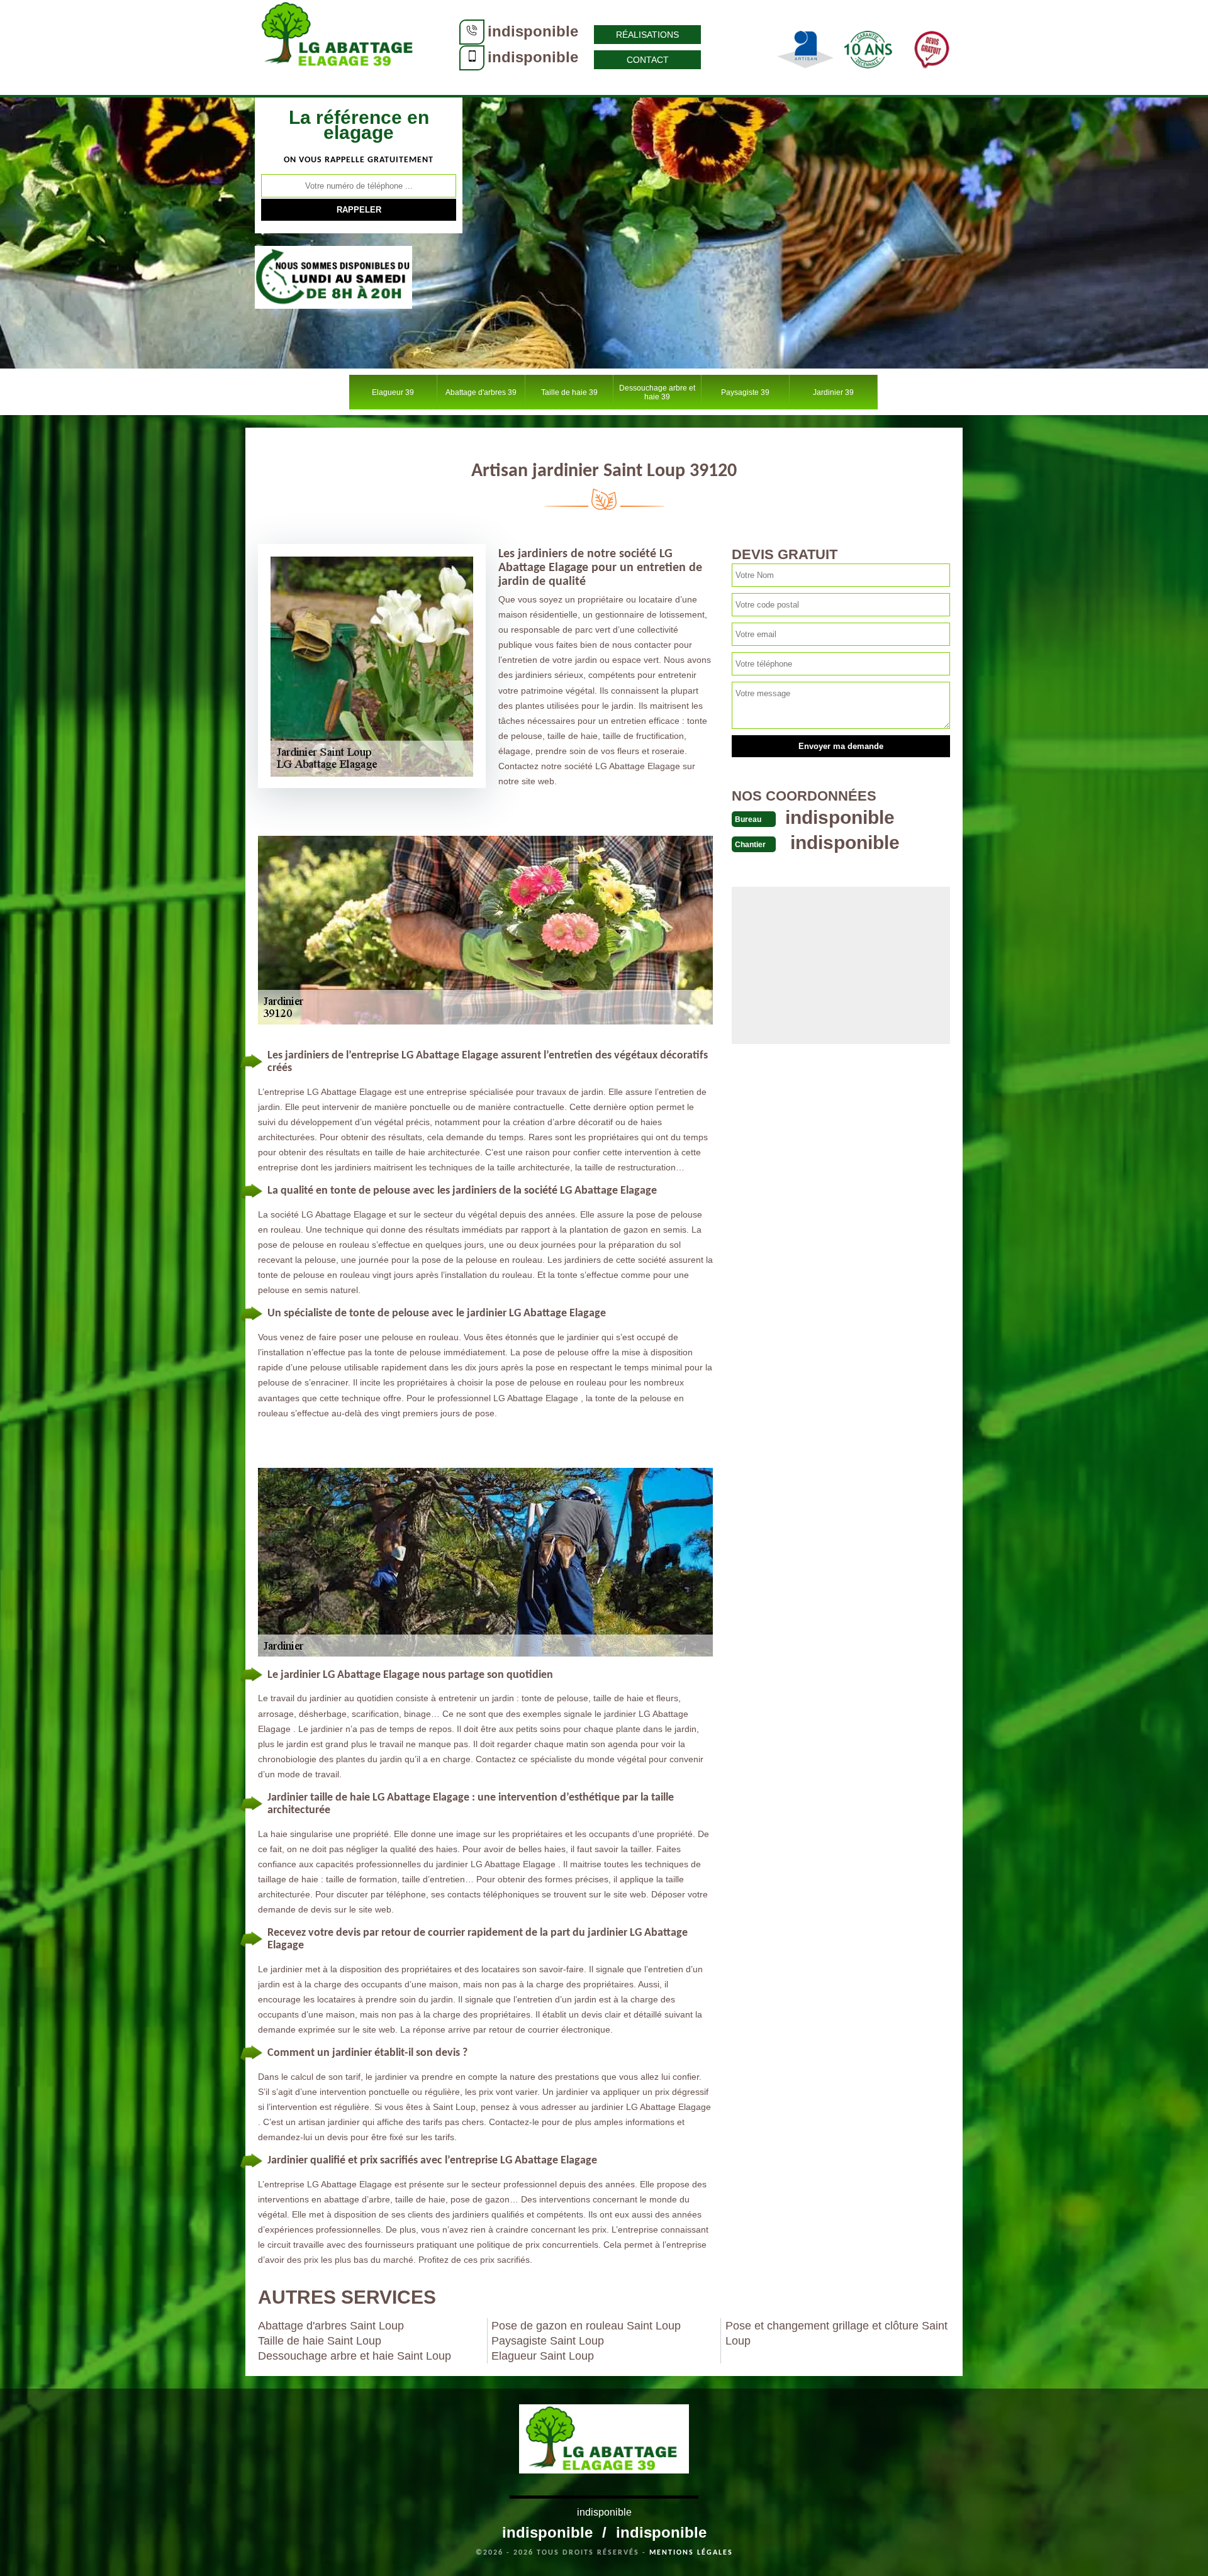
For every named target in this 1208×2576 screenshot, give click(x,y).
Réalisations (647, 35)
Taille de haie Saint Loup (320, 2341)
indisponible (533, 31)
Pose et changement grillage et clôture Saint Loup (836, 2333)
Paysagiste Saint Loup (548, 2341)
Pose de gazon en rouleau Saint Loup (586, 2326)
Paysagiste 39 (745, 392)
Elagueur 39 (393, 392)
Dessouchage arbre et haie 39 (657, 392)
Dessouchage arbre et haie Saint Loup (355, 2356)
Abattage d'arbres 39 (481, 392)
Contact (648, 60)
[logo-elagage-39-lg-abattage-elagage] (340, 47)
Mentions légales (691, 2553)
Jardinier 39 (833, 392)
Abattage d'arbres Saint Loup (331, 2326)
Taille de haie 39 (569, 392)
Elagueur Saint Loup (543, 2356)
